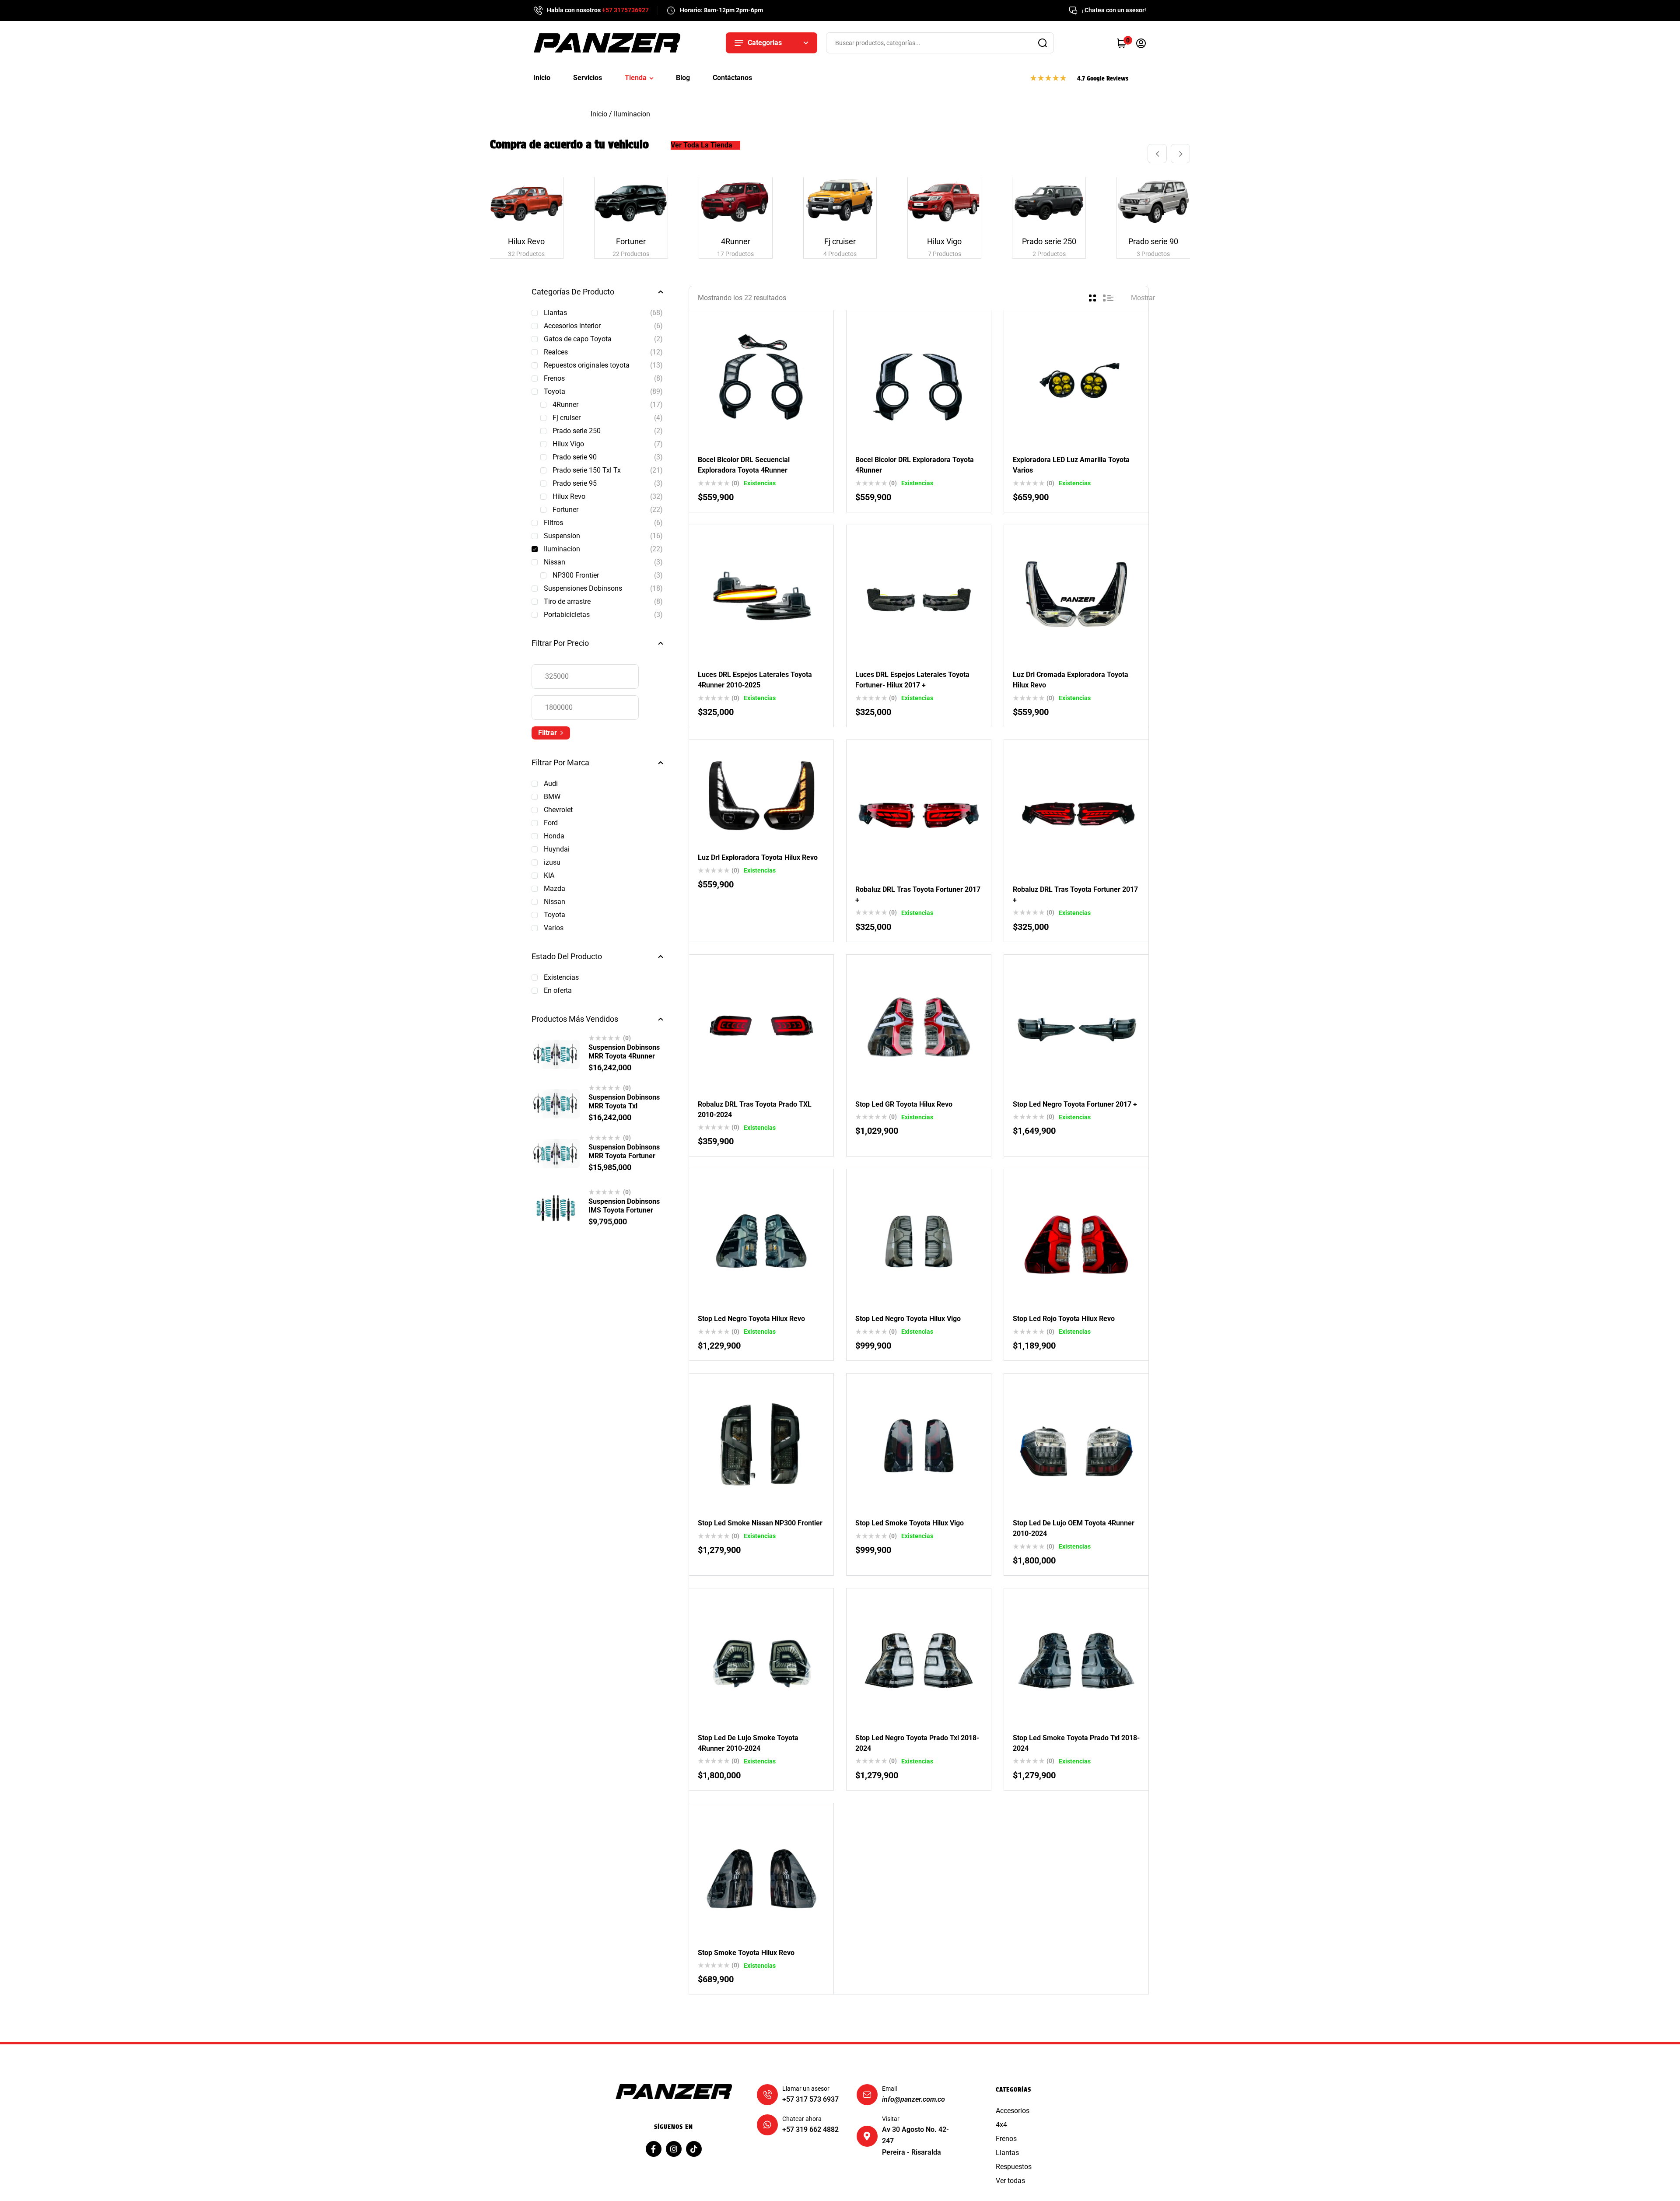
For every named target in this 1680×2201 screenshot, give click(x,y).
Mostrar (1143, 298)
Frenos (554, 378)
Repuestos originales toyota (587, 365)
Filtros (553, 523)
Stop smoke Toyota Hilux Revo (746, 1953)
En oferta (558, 990)
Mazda (555, 888)
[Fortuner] (631, 202)
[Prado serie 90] (1153, 202)
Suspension (562, 536)
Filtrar (548, 733)
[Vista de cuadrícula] (1092, 298)
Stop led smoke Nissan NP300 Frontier (760, 1523)
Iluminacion (562, 549)
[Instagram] (674, 2149)
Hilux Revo (569, 496)
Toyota (555, 391)
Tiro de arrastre (567, 601)
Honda (554, 836)
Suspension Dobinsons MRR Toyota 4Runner (624, 1052)
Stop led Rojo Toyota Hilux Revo (1064, 1319)
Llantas (555, 313)
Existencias (561, 977)
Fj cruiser (567, 418)
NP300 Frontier (576, 575)
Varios (554, 928)
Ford (551, 823)
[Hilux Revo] (527, 202)
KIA (549, 875)
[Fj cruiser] (840, 202)
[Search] (1043, 43)
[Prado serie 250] (1049, 202)
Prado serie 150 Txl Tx (587, 470)
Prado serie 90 (575, 457)
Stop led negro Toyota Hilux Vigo (908, 1319)
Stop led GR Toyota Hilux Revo (904, 1104)
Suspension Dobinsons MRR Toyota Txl (624, 1102)
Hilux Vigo (568, 444)
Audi (551, 783)
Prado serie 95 (575, 483)
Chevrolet (558, 810)
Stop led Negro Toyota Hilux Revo (751, 1319)
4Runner (565, 405)
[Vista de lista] (1108, 298)
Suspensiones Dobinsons (583, 588)
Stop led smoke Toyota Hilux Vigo (910, 1523)
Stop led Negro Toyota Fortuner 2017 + (1075, 1104)
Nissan (555, 562)
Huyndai (557, 849)
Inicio (599, 114)
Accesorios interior (572, 326)
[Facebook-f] (654, 2149)
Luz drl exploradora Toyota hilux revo (758, 857)
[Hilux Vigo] (944, 202)
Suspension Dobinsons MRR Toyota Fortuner (624, 1151)
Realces (556, 352)
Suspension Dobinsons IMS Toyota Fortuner (624, 1206)
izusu (552, 862)
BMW (552, 797)
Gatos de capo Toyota (578, 339)
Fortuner (565, 510)
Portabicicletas (567, 615)
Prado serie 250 (577, 431)
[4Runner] (736, 202)
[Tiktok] (694, 2149)
